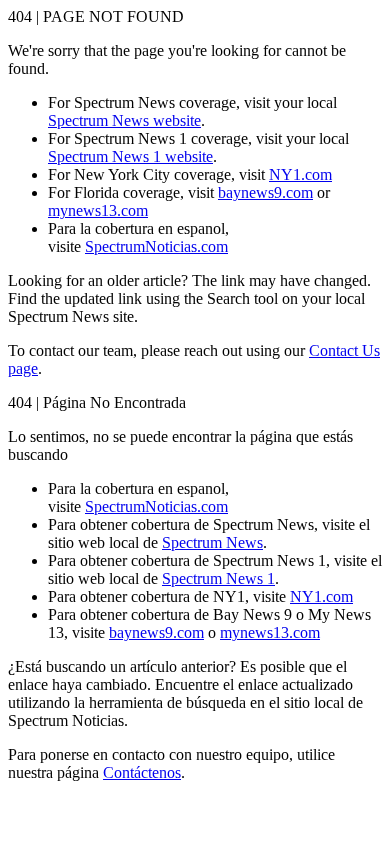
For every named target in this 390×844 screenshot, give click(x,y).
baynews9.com (265, 192)
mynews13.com (98, 210)
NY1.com (300, 174)
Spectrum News (212, 542)
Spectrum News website (124, 120)
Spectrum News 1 (218, 578)
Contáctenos (142, 772)
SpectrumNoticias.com (156, 246)
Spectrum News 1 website (130, 156)
